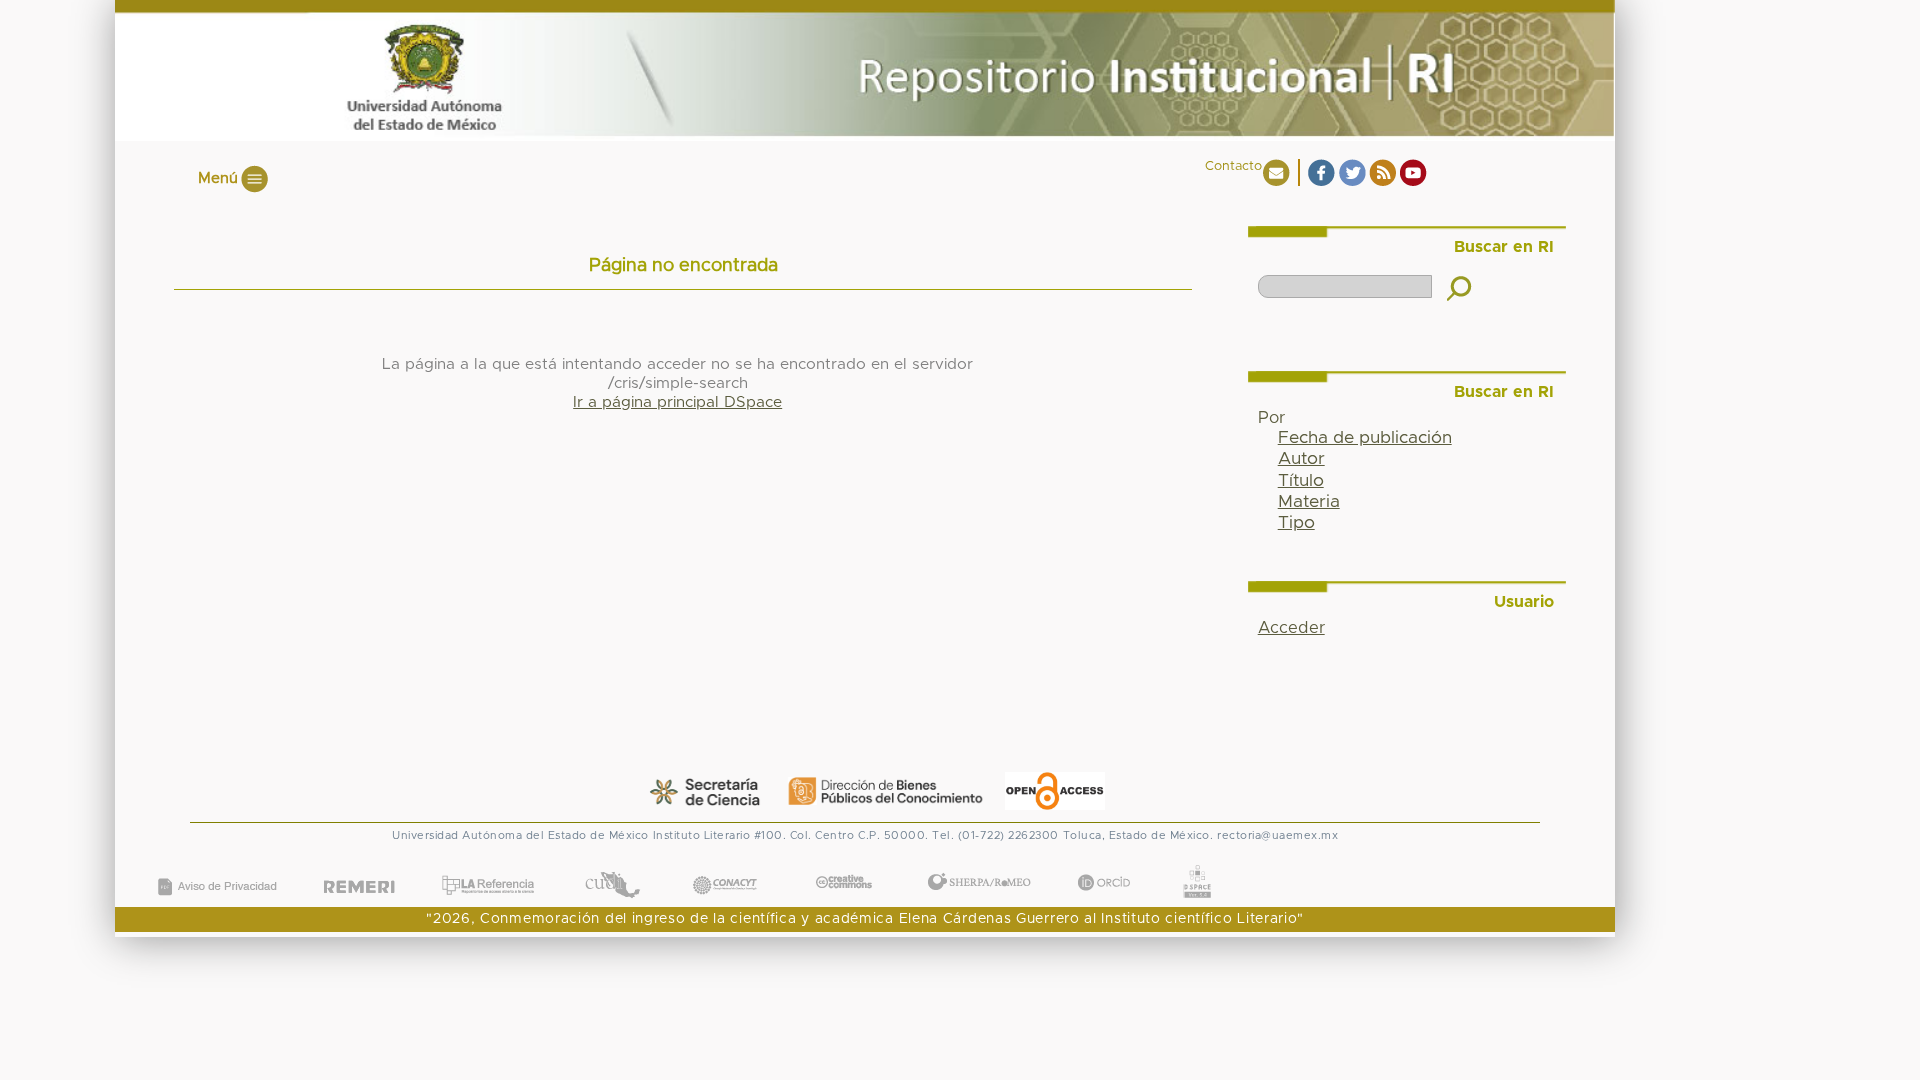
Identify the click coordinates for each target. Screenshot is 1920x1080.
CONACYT (725, 865)
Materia (1309, 502)
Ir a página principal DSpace (677, 402)
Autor (1301, 459)
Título (1301, 481)
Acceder (1291, 628)
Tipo (1296, 523)
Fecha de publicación (1365, 438)
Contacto (1233, 166)
